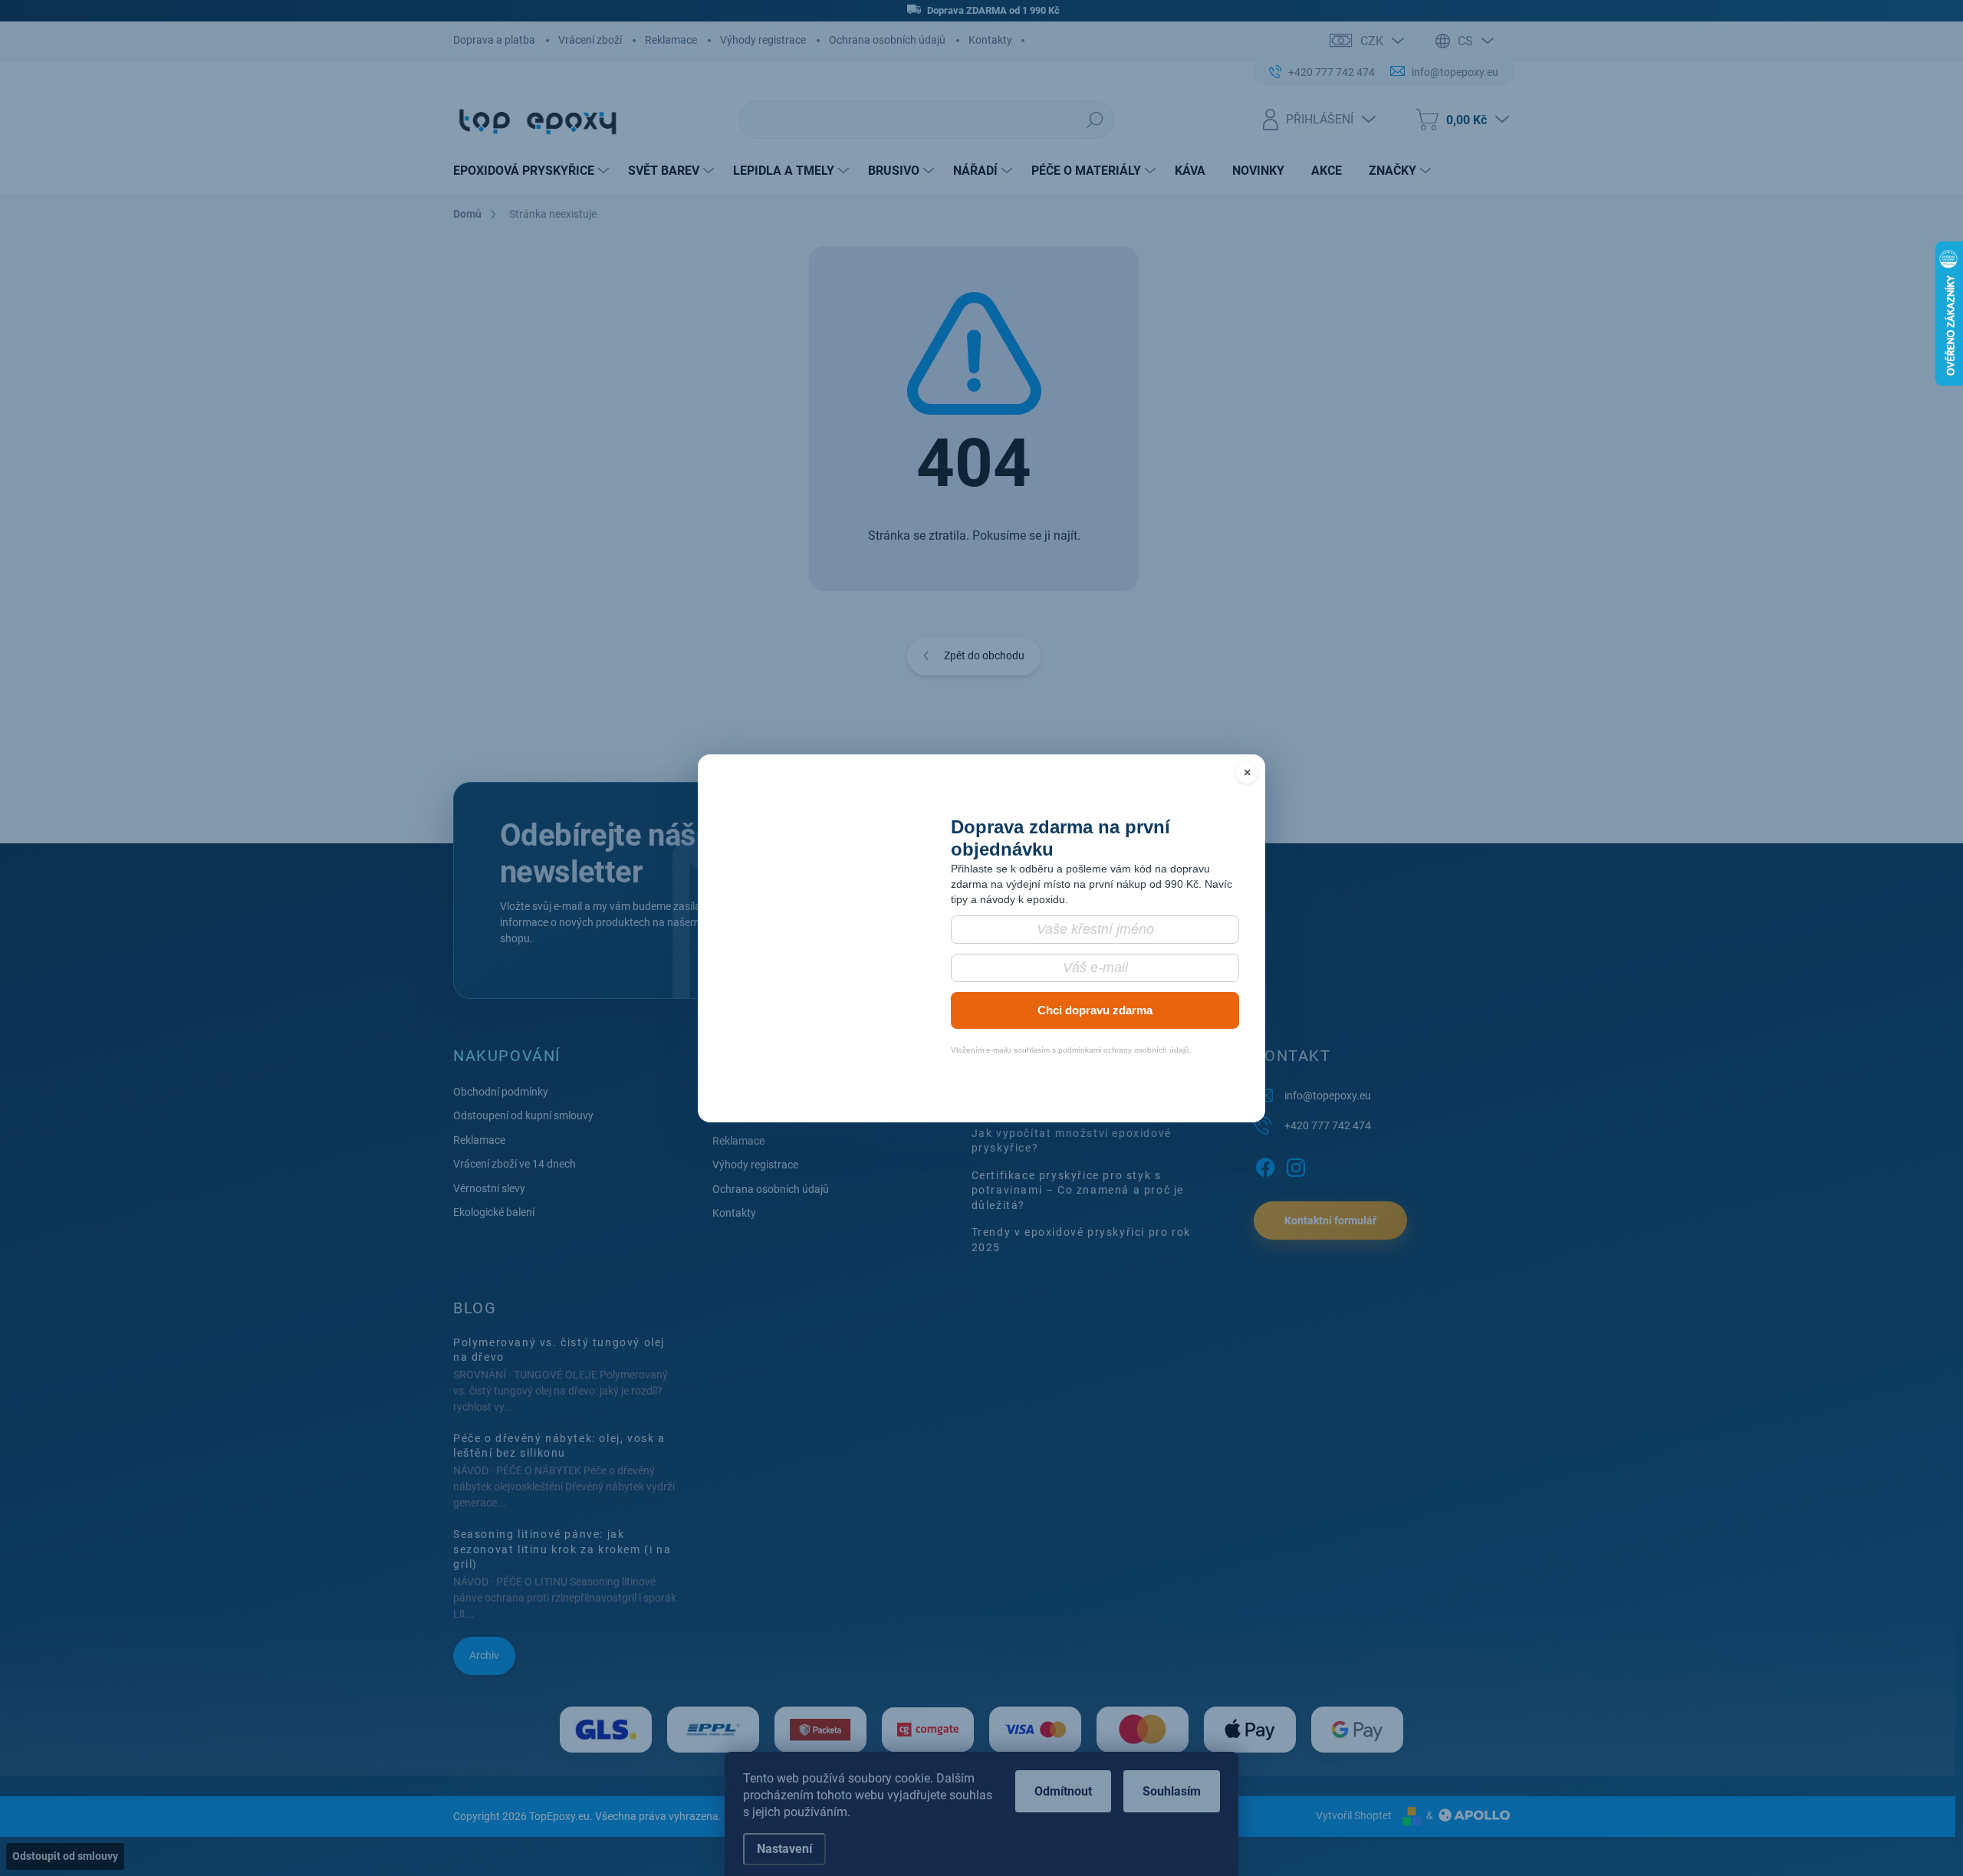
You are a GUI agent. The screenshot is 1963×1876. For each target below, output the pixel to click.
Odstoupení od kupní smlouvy (523, 1115)
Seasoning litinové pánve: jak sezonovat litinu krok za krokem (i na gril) (562, 1549)
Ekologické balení (494, 1212)
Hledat (1095, 120)
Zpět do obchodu (984, 655)
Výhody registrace (763, 40)
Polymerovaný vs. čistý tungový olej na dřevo (559, 1350)
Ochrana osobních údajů (887, 40)
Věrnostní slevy (489, 1188)
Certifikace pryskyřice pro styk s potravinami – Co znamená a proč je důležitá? (1078, 1190)
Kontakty (990, 40)
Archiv (484, 1655)
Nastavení (784, 1849)
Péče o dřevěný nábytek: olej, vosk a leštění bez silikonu (559, 1446)
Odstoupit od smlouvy (65, 1856)
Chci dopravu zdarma (1095, 982)
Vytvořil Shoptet (1354, 1815)
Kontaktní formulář (1330, 1221)
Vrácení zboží (590, 40)
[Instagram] (1296, 1165)
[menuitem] (533, 171)
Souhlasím (1172, 1791)
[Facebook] (1265, 1165)
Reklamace (671, 40)
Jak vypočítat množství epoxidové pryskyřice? (1072, 1141)
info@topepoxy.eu (1328, 1096)
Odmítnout (1063, 1791)
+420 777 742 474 (1328, 1125)
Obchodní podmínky (501, 1092)
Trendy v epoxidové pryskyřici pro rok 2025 (1081, 1240)
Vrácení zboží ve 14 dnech (515, 1164)
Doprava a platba (494, 40)
